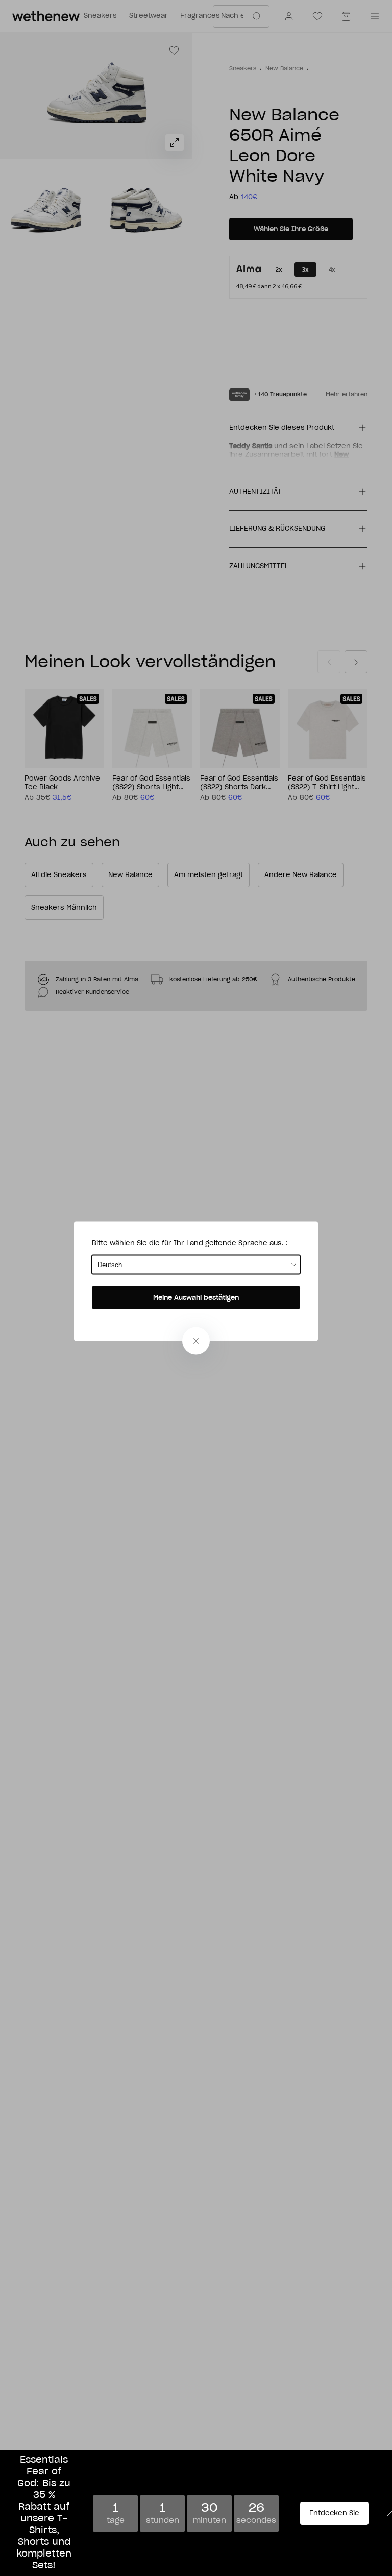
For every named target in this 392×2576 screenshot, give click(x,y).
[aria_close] (196, 1341)
